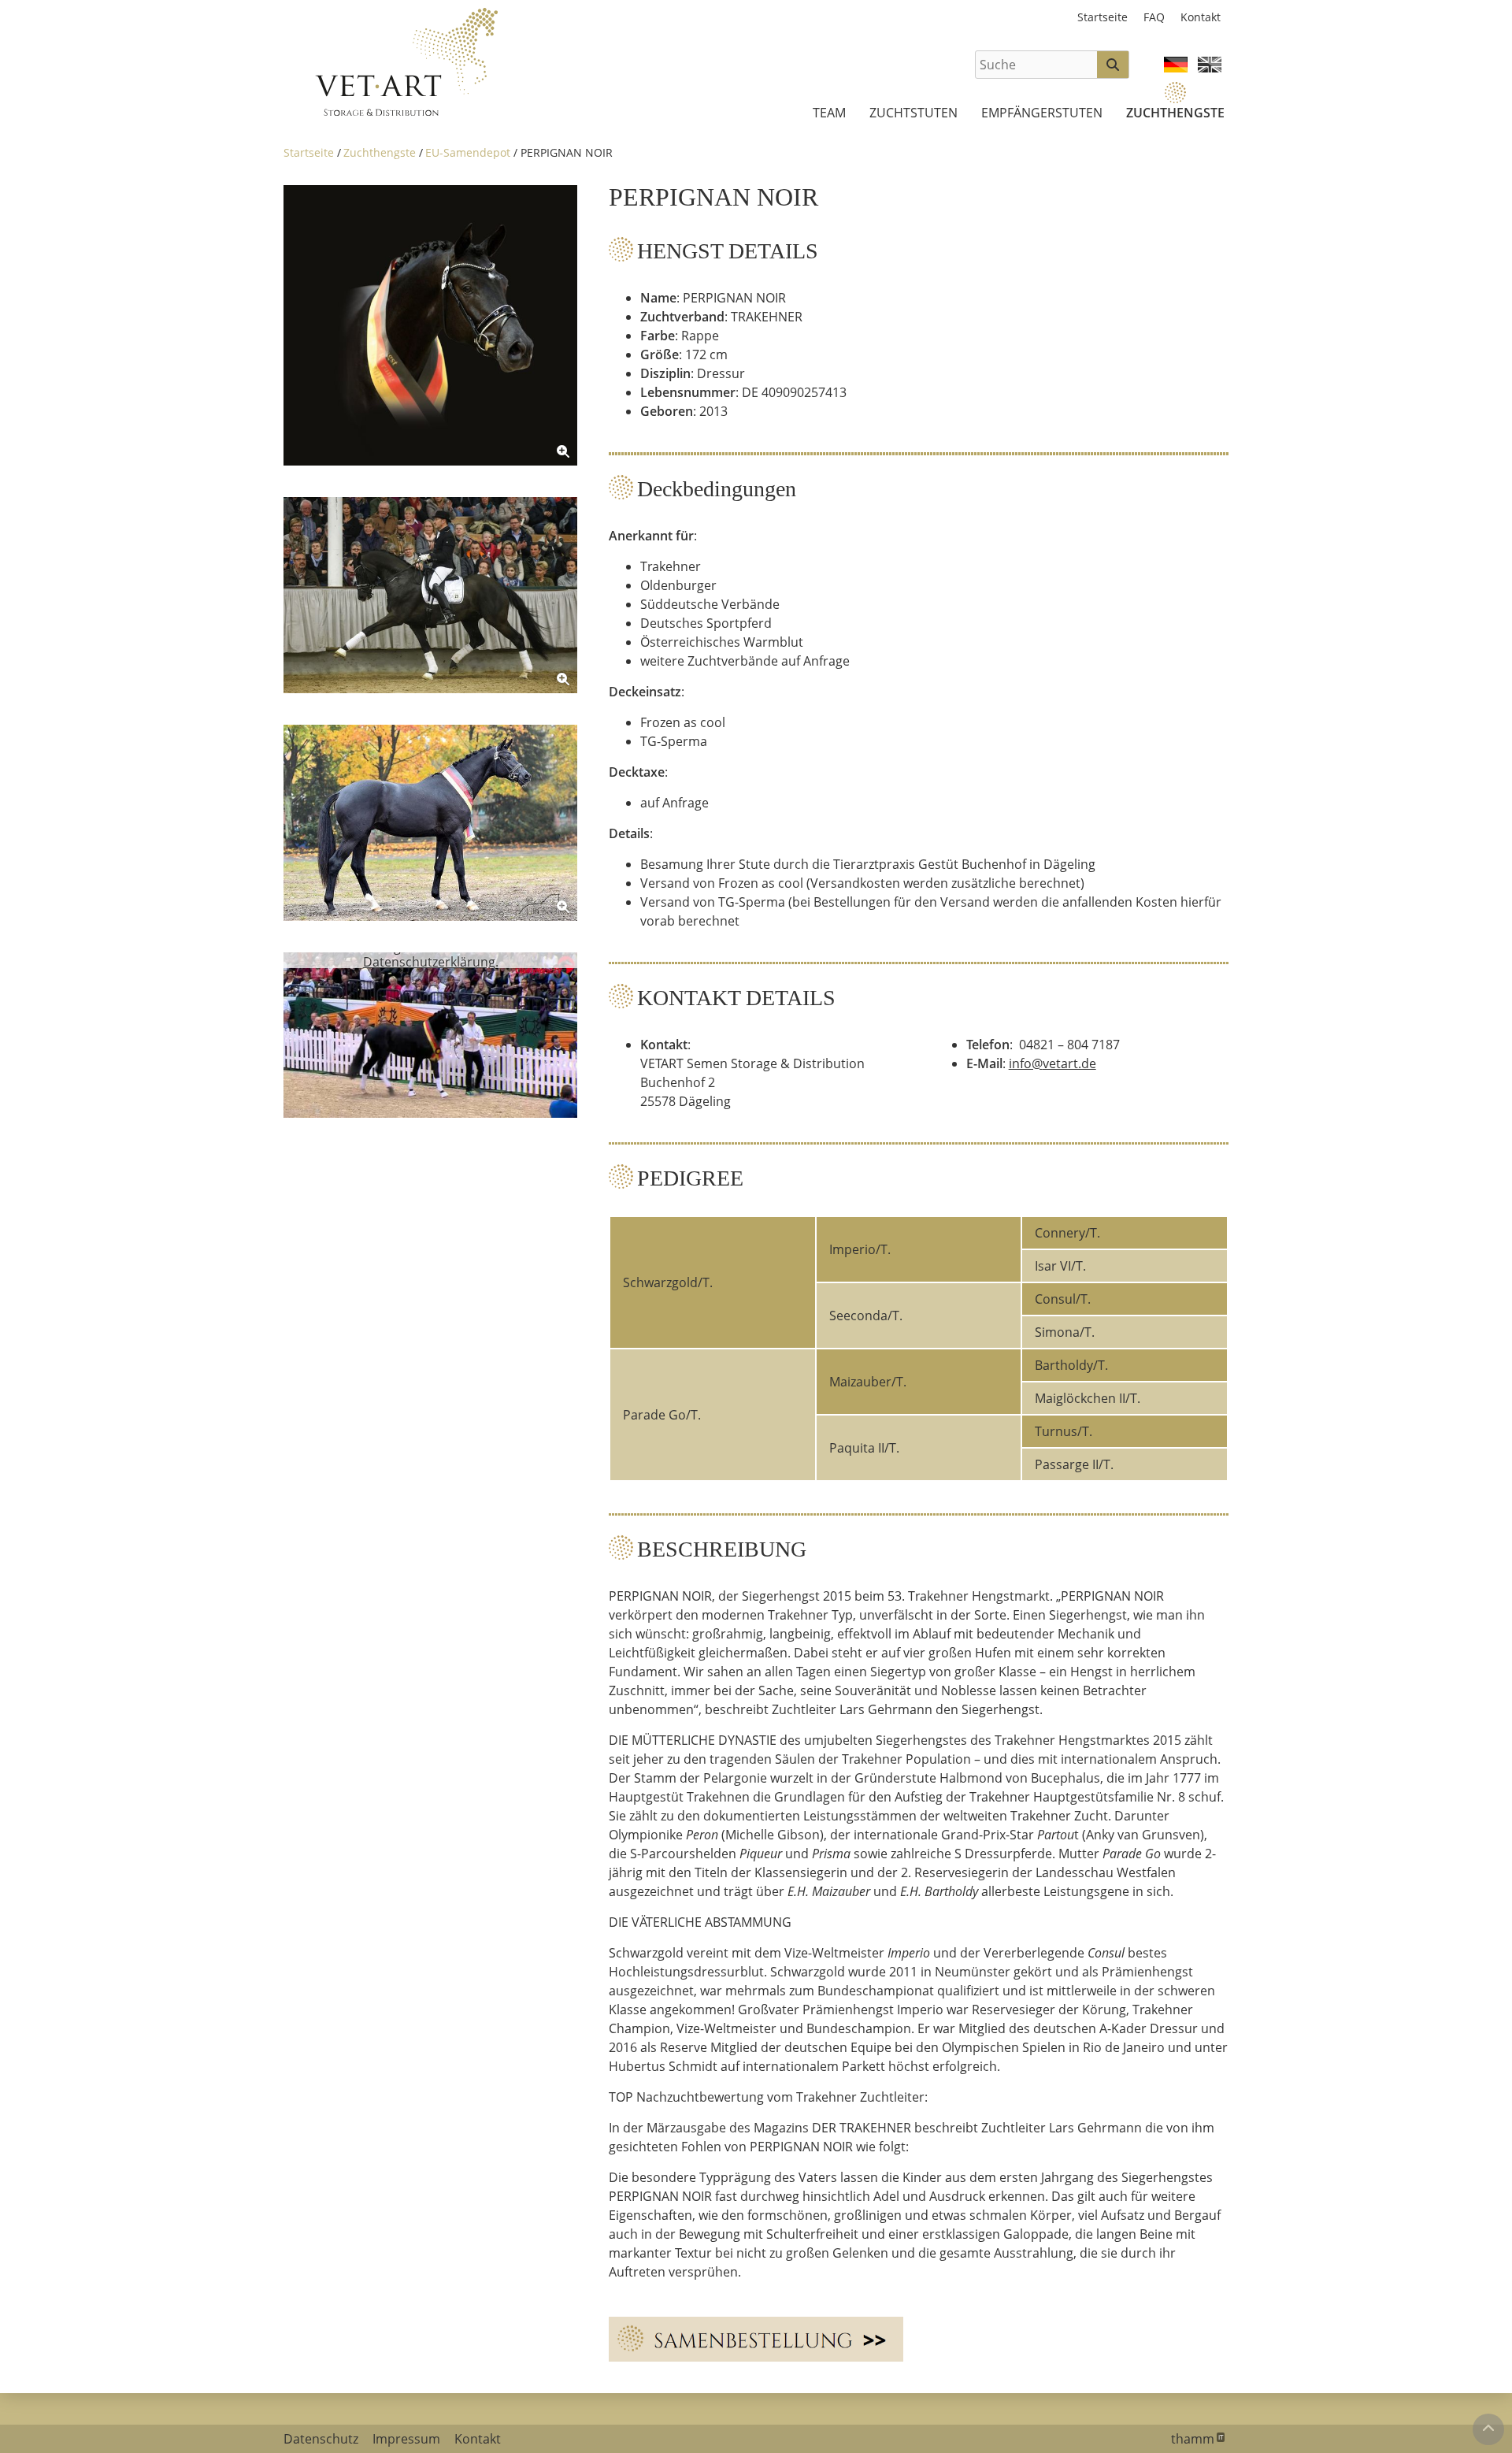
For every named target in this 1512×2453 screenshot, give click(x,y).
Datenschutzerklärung (429, 962)
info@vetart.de (1052, 1063)
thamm (1197, 2439)
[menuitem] (829, 113)
